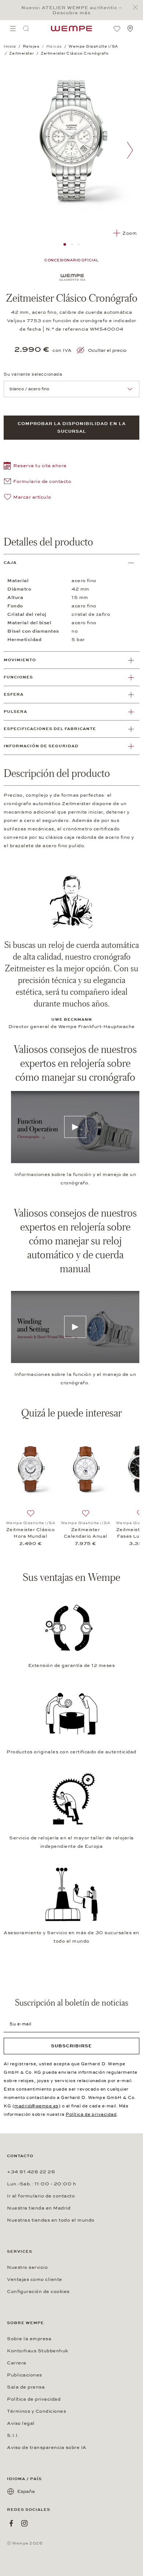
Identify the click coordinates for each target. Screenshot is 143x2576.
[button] (35, 467)
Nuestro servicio (27, 2267)
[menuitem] (13, 29)
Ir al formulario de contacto (41, 2196)
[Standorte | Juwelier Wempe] (130, 29)
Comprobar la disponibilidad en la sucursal (72, 427)
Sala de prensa (26, 2387)
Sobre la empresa (29, 2339)
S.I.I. (13, 2435)
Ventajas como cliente (35, 2279)
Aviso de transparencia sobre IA (47, 2447)
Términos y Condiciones (36, 2411)
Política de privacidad (91, 2114)
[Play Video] (75, 1127)
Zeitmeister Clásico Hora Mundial (31, 1533)
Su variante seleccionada (33, 374)
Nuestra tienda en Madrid (39, 2208)
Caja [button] (10, 563)
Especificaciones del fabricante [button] (50, 729)
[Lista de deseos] (117, 29)
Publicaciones (25, 2375)
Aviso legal (21, 2423)
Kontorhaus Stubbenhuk (38, 2351)
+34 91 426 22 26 (31, 2172)
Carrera (17, 2363)
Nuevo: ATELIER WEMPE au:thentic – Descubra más (72, 10)
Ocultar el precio (107, 350)
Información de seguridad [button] (41, 746)
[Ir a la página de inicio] (71, 29)
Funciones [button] (18, 677)
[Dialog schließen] (137, 8)
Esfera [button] (14, 694)
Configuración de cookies (38, 2292)
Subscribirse (71, 2046)
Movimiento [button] (20, 660)
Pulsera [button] (15, 712)
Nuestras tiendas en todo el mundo (51, 2220)
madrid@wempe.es (36, 2106)
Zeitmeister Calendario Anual (86, 1533)
